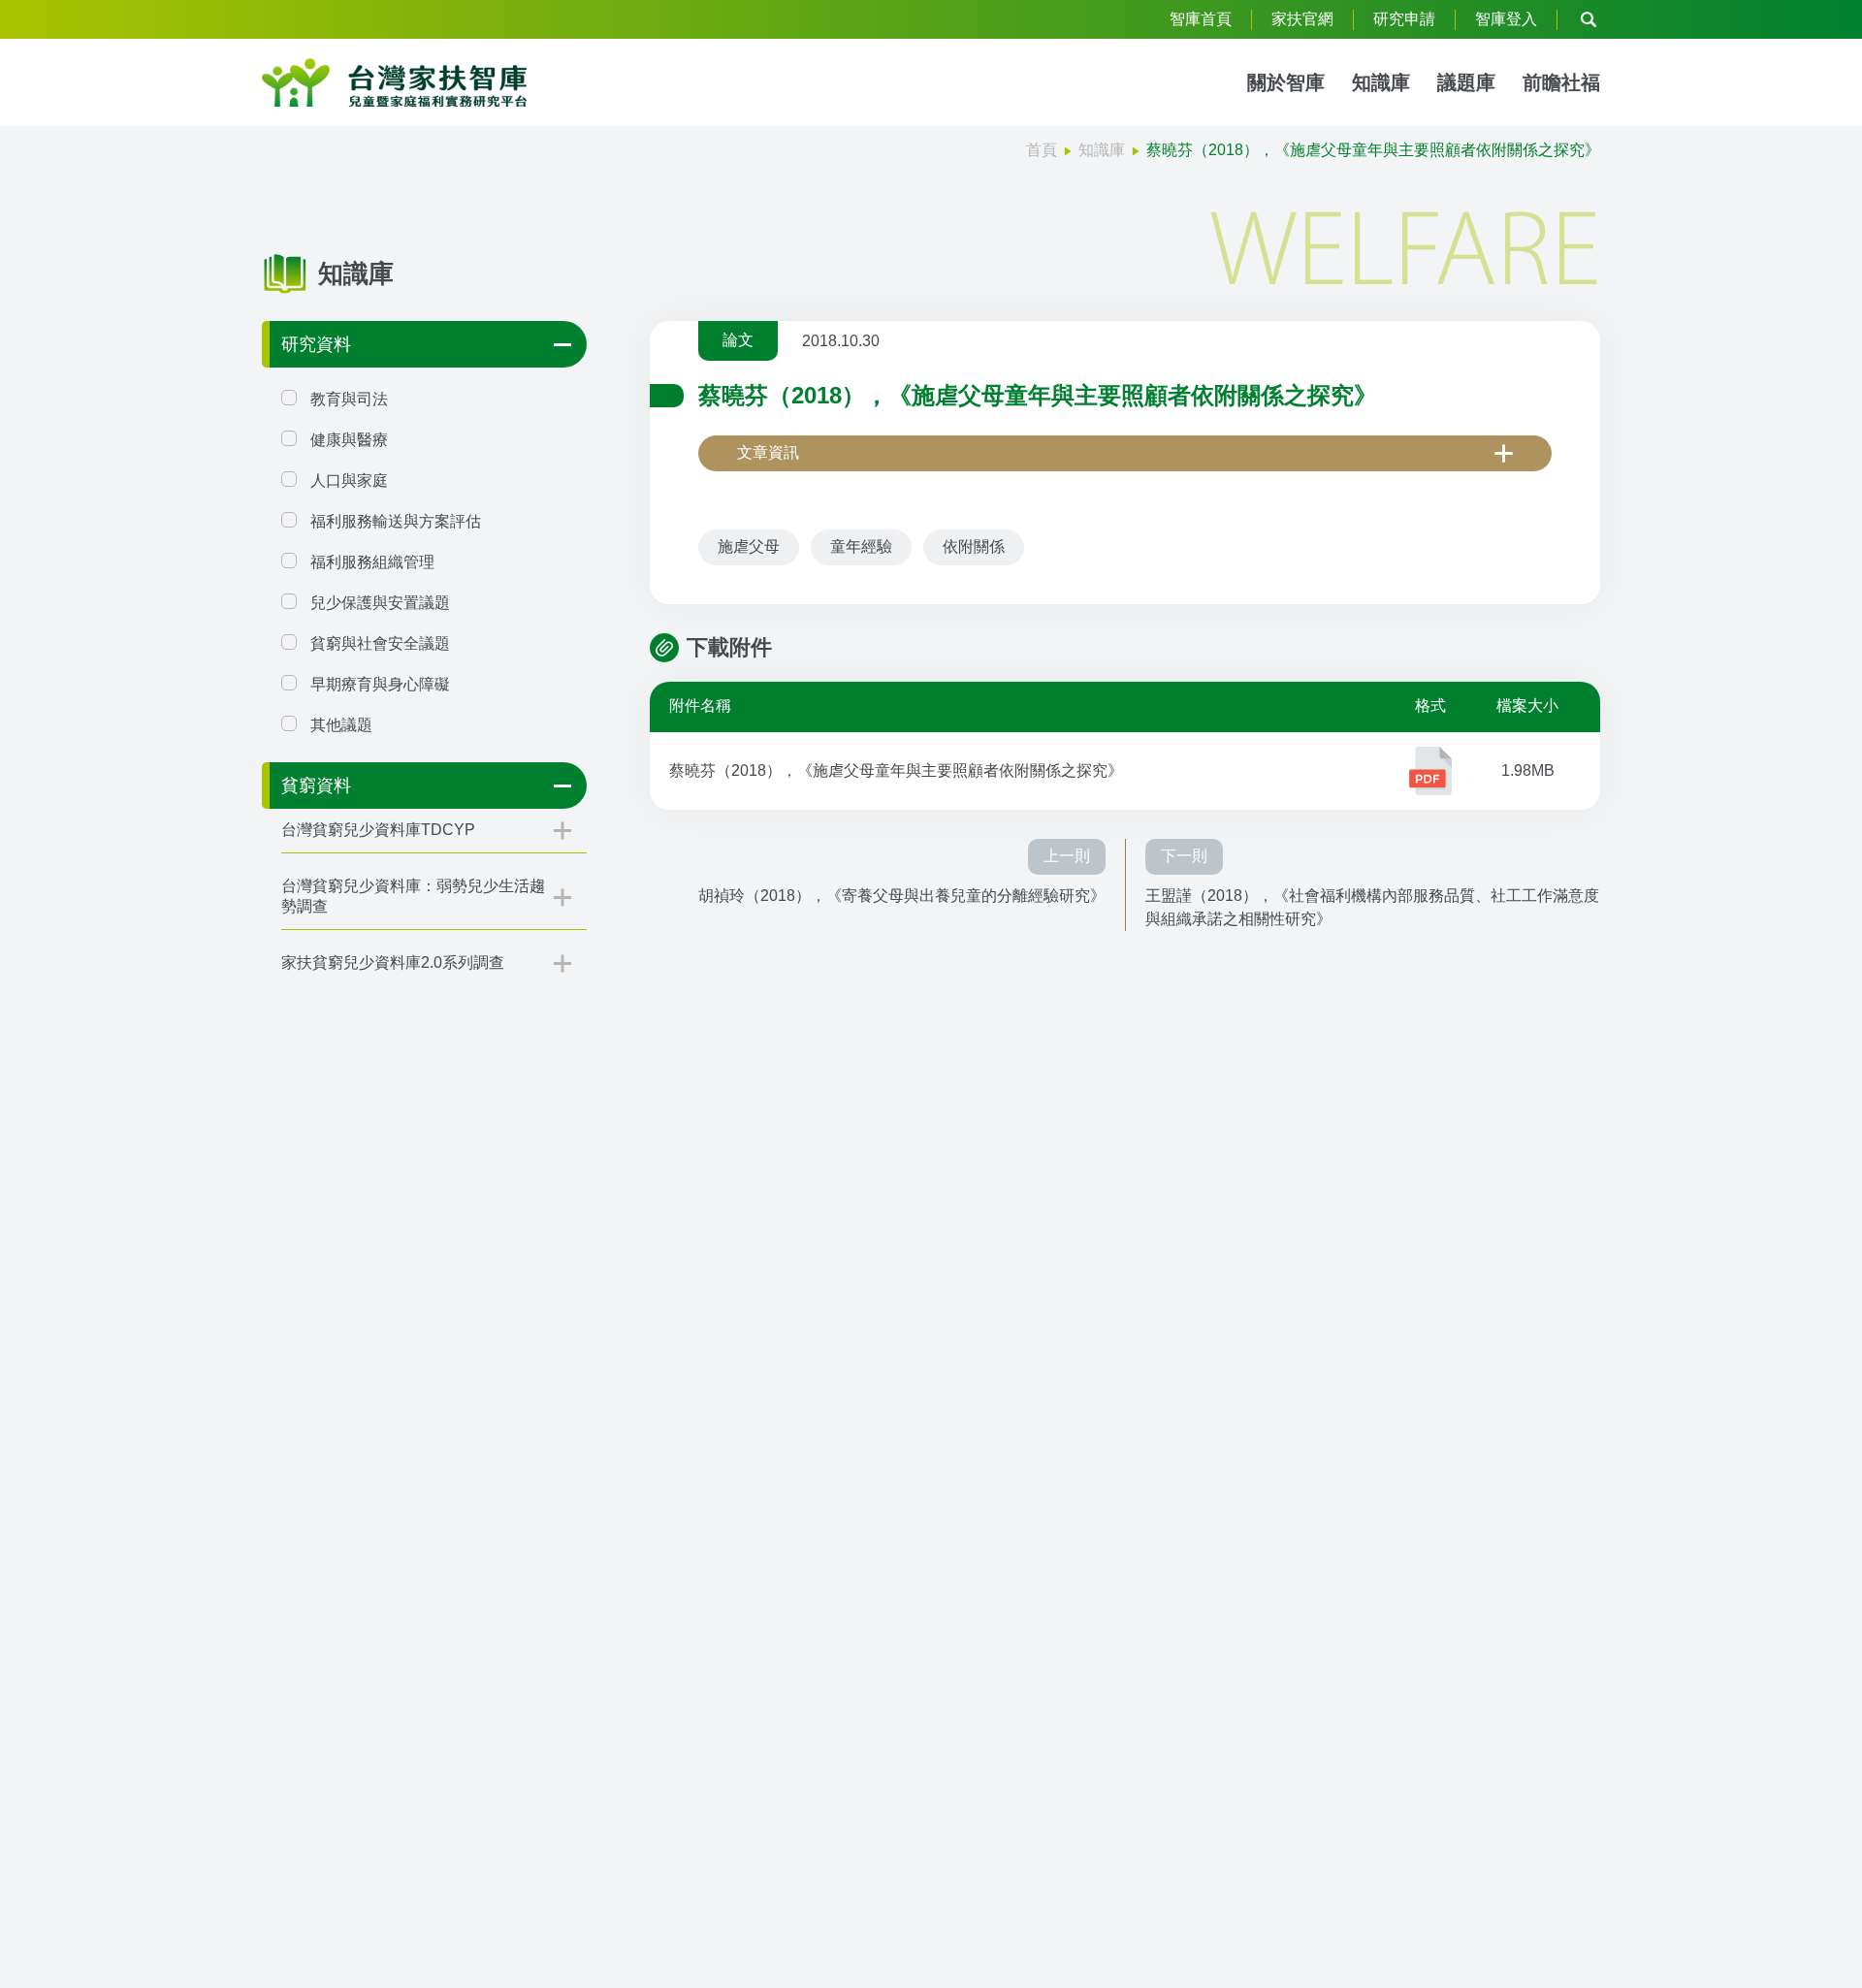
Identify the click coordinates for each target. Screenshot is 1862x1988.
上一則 (1067, 856)
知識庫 (1381, 82)
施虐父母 (749, 546)
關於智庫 (1286, 82)
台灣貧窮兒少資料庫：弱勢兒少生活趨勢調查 (413, 896)
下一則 (1184, 856)
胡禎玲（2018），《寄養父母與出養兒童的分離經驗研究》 (902, 896)
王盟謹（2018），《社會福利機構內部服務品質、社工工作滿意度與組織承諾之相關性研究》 (1372, 907)
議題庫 (1466, 82)
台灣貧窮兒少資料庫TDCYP (378, 830)
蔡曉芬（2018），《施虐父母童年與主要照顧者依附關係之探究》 (896, 770)
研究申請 (1404, 19)
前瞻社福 (1561, 82)
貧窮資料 (316, 786)
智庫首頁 (1201, 19)
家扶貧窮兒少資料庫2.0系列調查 (393, 962)
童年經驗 (861, 546)
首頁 (1042, 150)
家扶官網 (1302, 19)
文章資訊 (768, 452)
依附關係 (974, 546)
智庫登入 (1506, 19)
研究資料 (316, 344)
